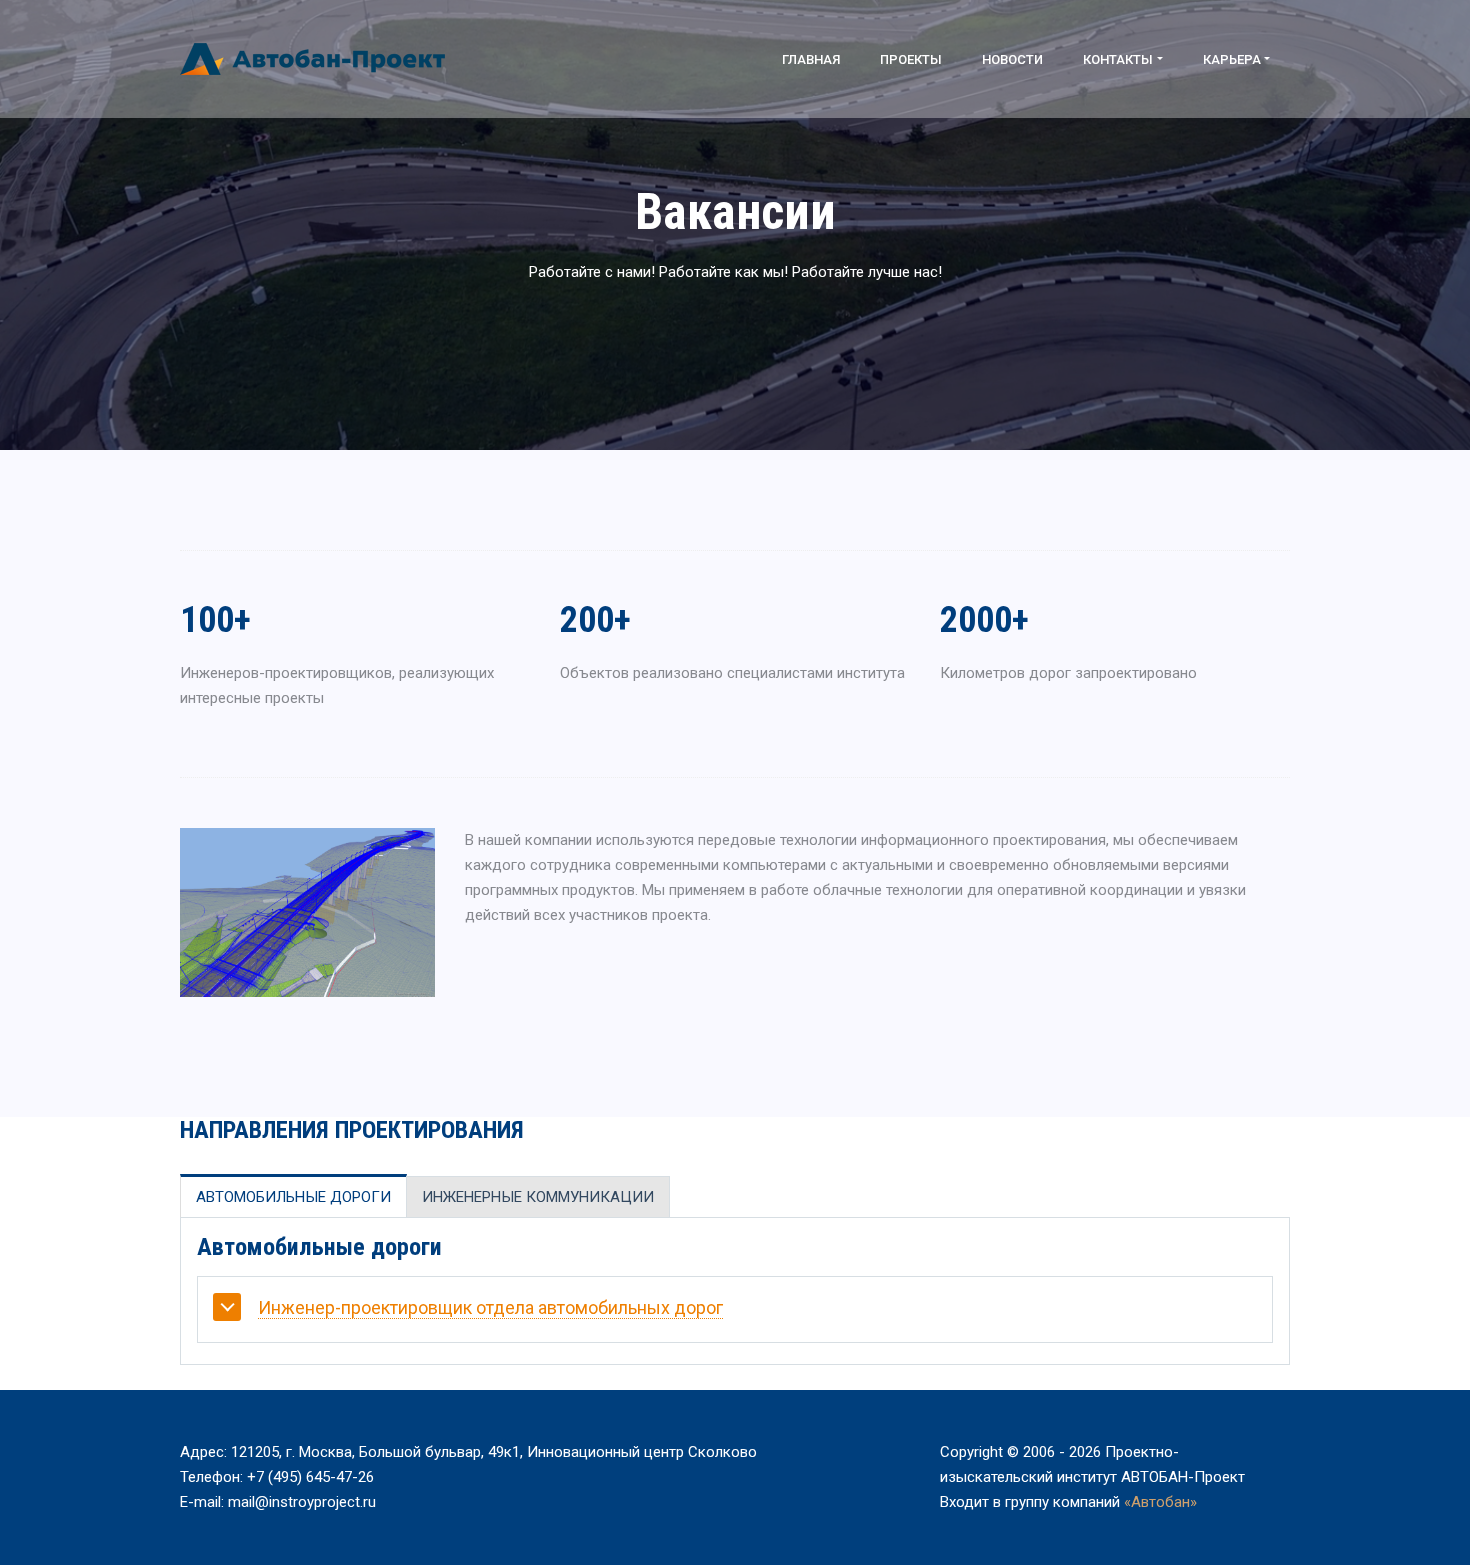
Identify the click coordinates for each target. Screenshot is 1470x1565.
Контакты (1118, 59)
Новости (1012, 59)
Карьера (1232, 59)
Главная (811, 59)
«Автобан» (1160, 1502)
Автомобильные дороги (293, 1197)
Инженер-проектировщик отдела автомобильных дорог (490, 1307)
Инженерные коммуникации (538, 1197)
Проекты (911, 59)
